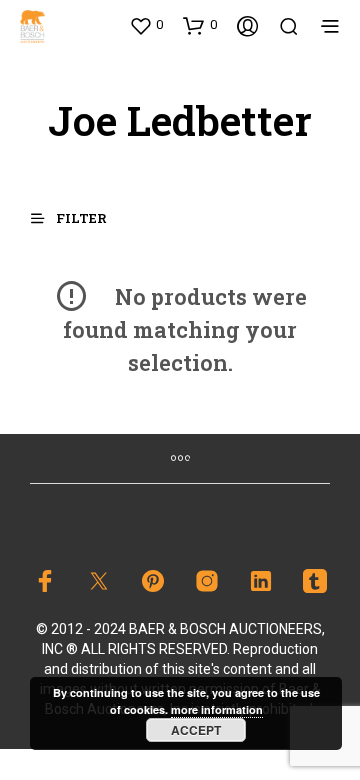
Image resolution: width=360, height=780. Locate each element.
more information (217, 709)
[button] (146, 25)
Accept (196, 730)
